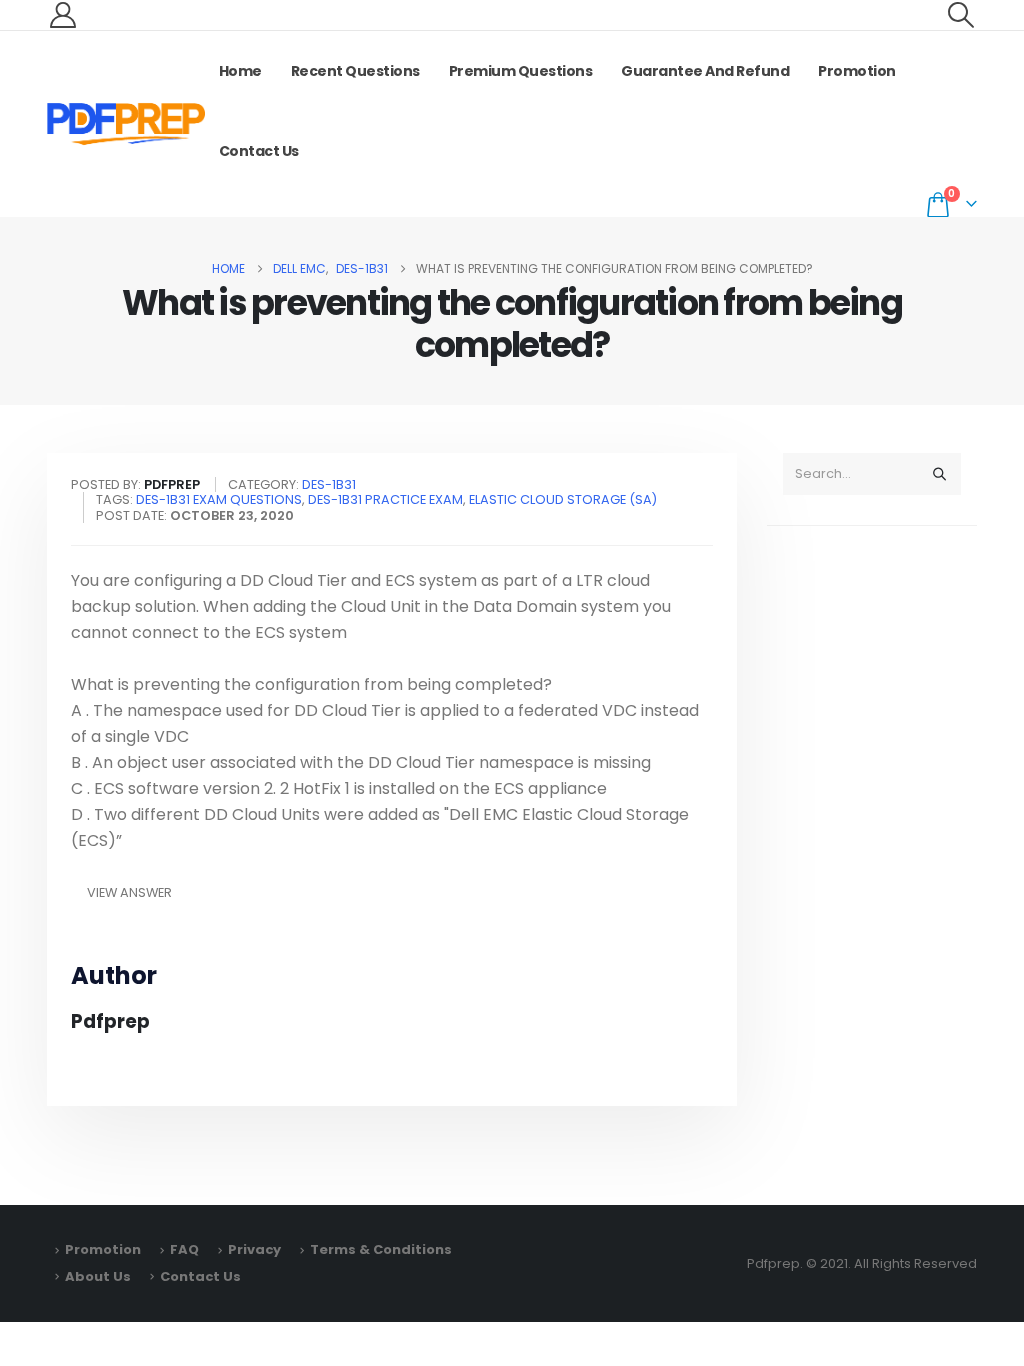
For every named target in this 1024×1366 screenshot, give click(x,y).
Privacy (254, 1249)
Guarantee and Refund (705, 71)
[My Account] (62, 15)
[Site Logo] (126, 124)
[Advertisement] (872, 856)
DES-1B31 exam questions (219, 499)
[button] (961, 15)
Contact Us (259, 151)
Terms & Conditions (381, 1249)
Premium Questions (521, 71)
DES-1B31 (329, 484)
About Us (98, 1276)
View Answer (129, 892)
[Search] (939, 474)
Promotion (857, 71)
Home (240, 71)
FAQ (184, 1249)
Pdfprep (110, 1021)
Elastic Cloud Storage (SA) (563, 499)
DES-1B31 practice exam (385, 499)
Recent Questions (355, 71)
